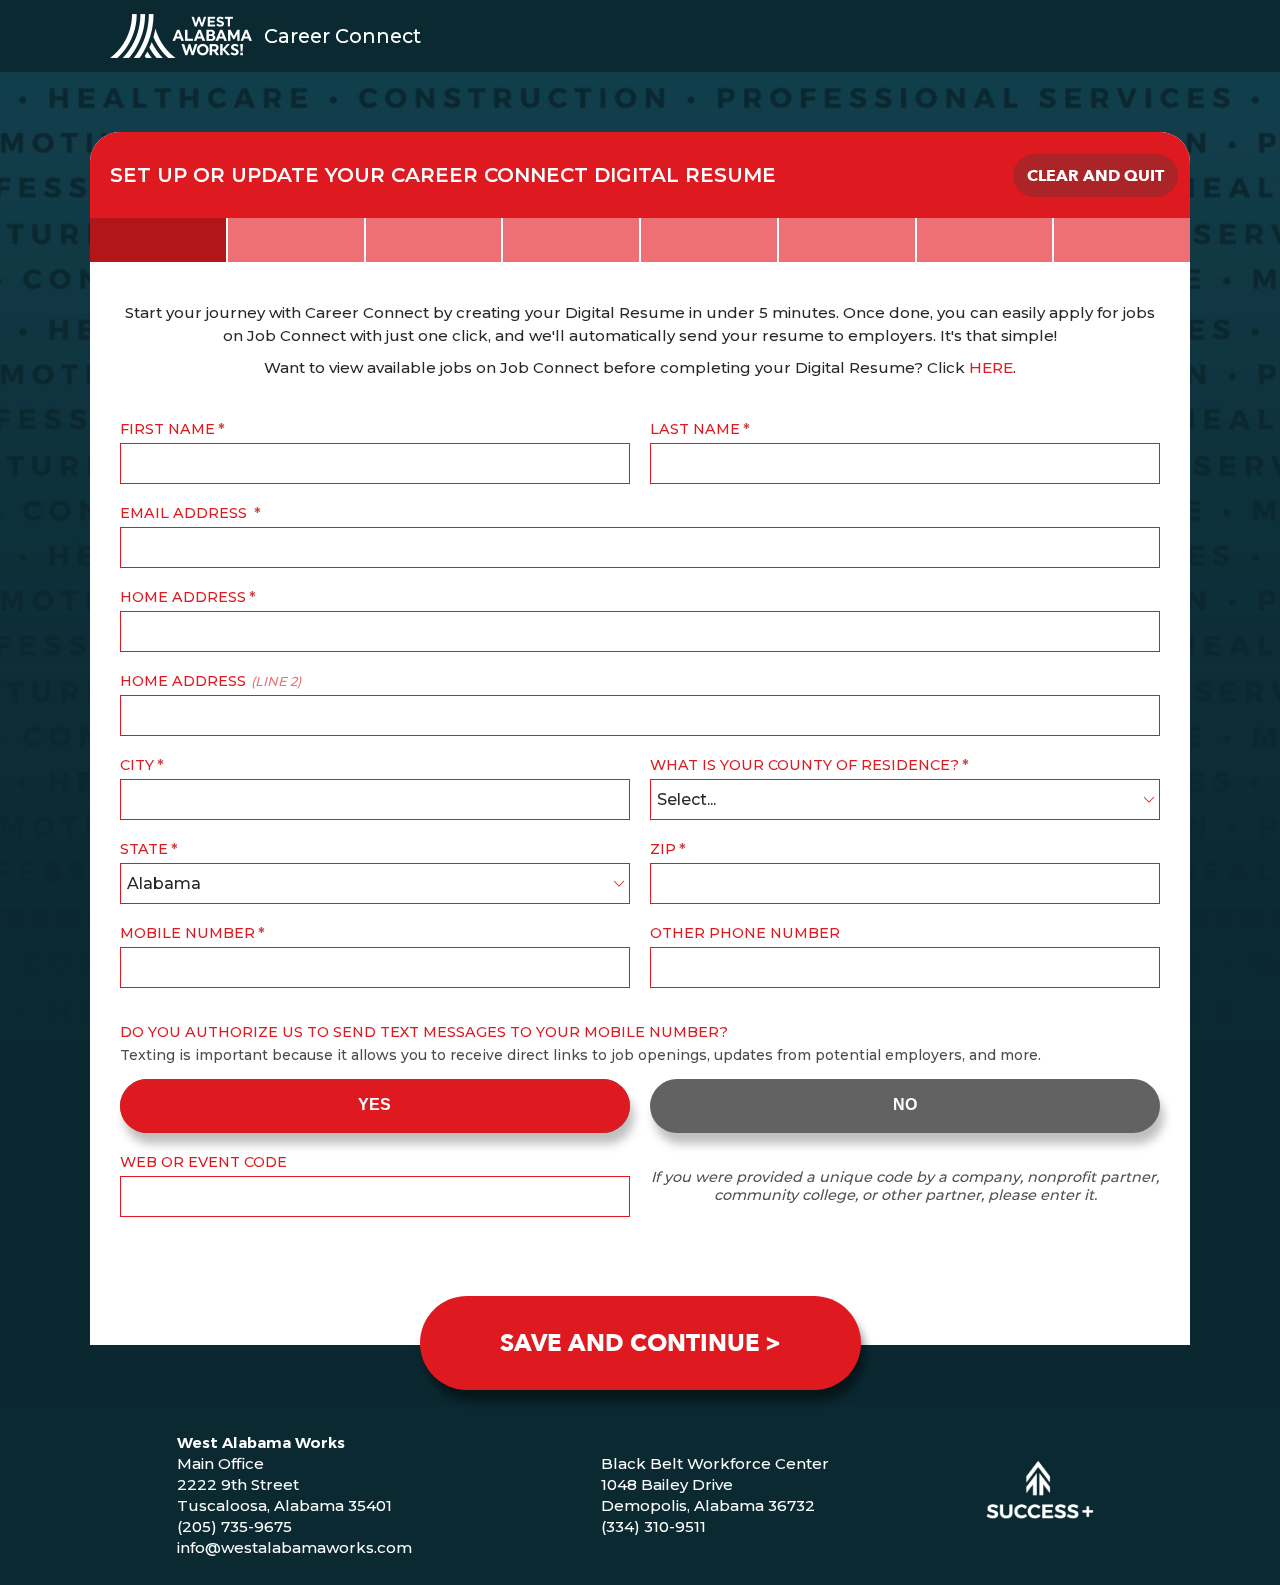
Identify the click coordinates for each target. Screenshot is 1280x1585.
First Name (167, 429)
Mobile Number (187, 933)
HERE (991, 367)
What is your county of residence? (804, 765)
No (905, 1104)
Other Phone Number (745, 933)
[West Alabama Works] (181, 36)
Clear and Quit (1095, 176)
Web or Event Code (203, 1162)
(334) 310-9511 (653, 1526)
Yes (374, 1104)
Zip (663, 849)
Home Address (183, 597)
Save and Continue (630, 1343)
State (144, 849)
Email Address (185, 513)
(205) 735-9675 (234, 1526)
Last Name (695, 429)
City (137, 765)
